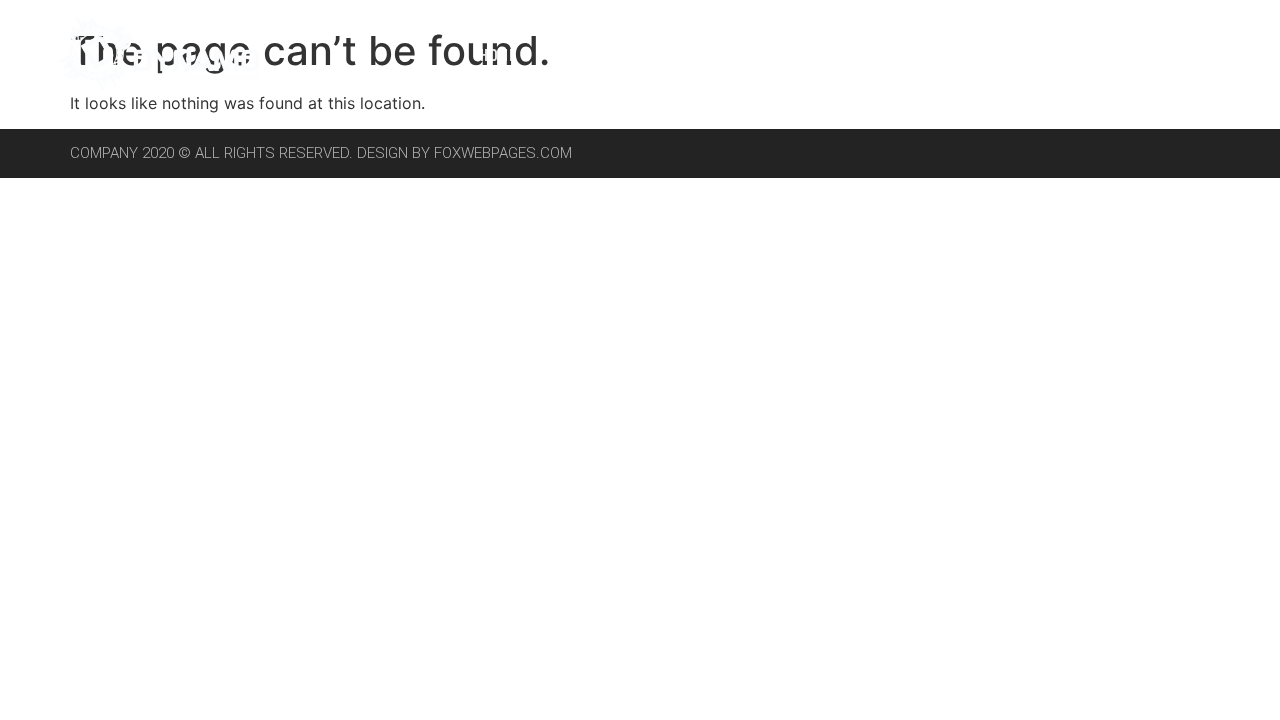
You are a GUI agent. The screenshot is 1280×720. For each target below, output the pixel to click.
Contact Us (1019, 54)
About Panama (621, 54)
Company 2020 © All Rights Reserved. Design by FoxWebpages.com (321, 153)
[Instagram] (1165, 54)
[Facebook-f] (1120, 54)
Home (499, 54)
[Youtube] (1210, 54)
